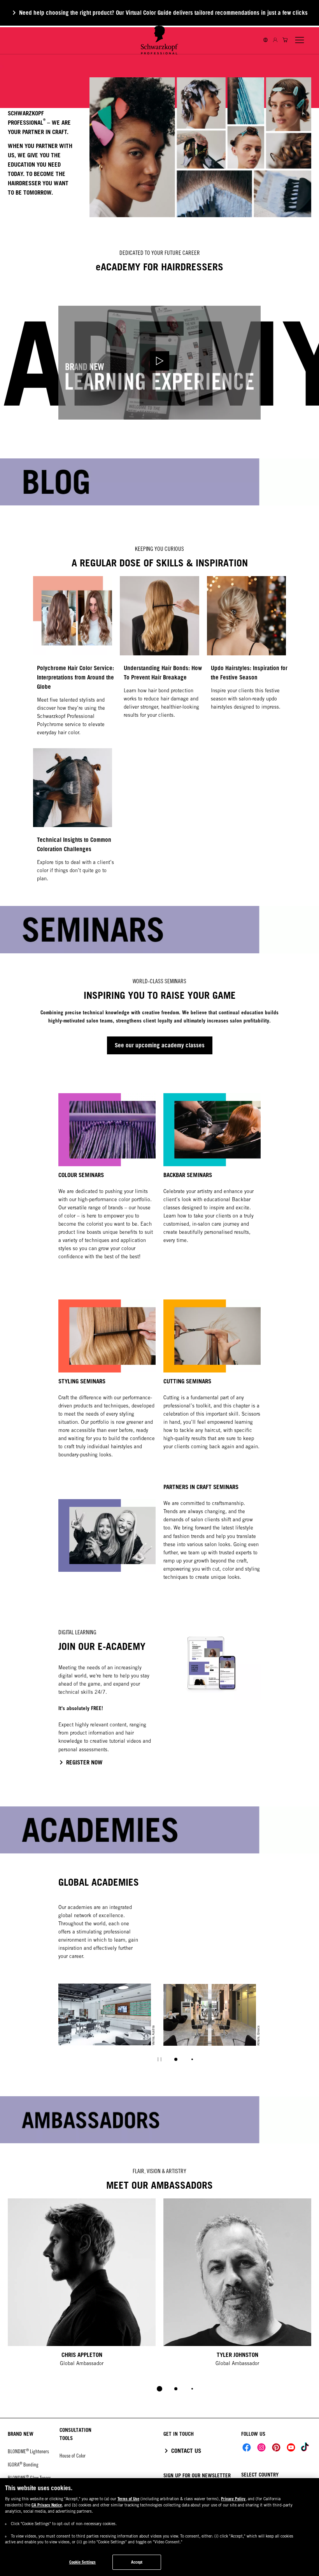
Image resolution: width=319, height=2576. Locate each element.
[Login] (275, 40)
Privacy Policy (233, 2499)
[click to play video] (159, 363)
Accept (137, 2562)
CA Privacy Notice (47, 2505)
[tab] (176, 2059)
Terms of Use (128, 2499)
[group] (159, 2028)
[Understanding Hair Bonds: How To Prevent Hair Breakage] (159, 660)
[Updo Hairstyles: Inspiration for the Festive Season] (246, 660)
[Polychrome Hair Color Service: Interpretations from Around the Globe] (73, 660)
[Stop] (159, 2059)
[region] (159, 2527)
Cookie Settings (83, 2562)
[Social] (247, 2447)
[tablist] (159, 2389)
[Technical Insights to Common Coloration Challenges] (73, 819)
